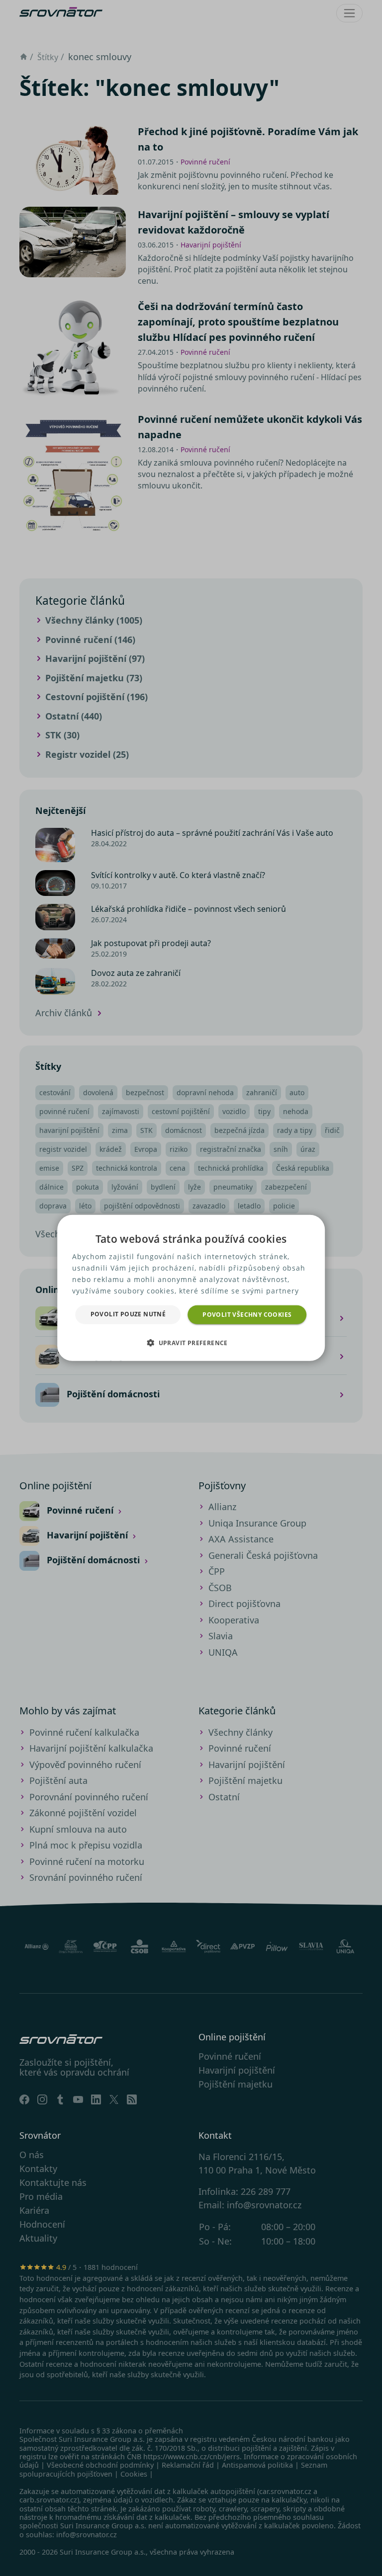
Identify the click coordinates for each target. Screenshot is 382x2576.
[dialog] (191, 1288)
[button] (191, 1343)
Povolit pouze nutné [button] (128, 1314)
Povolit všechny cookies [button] (247, 1315)
